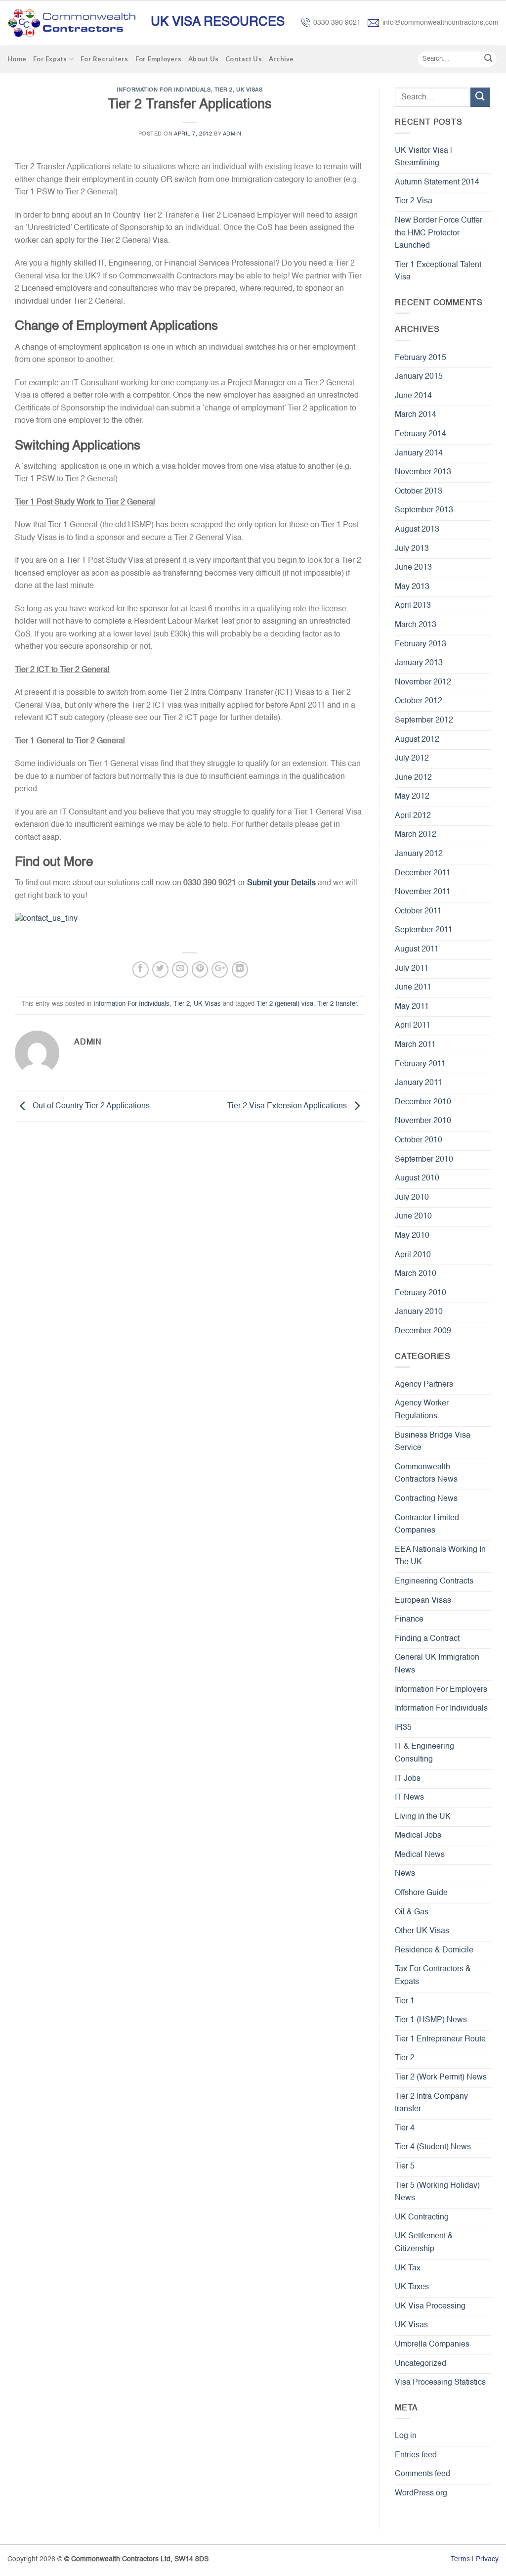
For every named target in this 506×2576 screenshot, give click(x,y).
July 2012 (412, 759)
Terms (460, 2559)
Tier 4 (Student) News (433, 2147)
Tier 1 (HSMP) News (431, 2020)
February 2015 (421, 358)
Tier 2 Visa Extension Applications (288, 1106)
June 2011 (413, 988)
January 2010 (419, 1312)
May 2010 (412, 1236)
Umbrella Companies (432, 2345)
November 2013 (423, 472)
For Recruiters (105, 59)
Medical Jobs (418, 1836)
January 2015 (419, 377)
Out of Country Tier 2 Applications (90, 1106)
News (405, 1874)
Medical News (420, 1855)
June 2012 (413, 778)
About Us (203, 59)
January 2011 (419, 1083)
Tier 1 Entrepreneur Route (440, 2039)
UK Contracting (422, 2217)
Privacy (487, 2559)
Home (17, 59)
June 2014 (413, 396)
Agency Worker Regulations (422, 1410)
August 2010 (417, 1178)
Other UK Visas (422, 1931)
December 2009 (423, 1331)
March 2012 (416, 835)
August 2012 (417, 740)
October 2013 (419, 492)
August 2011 (417, 949)
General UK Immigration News (437, 1664)
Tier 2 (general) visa (285, 1004)
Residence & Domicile (434, 1950)
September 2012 (424, 721)
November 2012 (423, 682)
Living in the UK (423, 1817)
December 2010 (423, 1102)
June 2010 (413, 1217)
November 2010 (423, 1121)
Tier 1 (405, 2001)
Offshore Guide (421, 1893)
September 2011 (424, 930)
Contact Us (244, 59)
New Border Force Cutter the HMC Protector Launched (439, 233)
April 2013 (413, 606)
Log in (406, 2436)
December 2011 (423, 873)
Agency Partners (424, 1385)
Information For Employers (441, 1690)
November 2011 (423, 892)
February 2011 (420, 1064)
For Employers (158, 59)
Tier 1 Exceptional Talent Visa (438, 271)
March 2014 (416, 415)
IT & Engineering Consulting (424, 1753)
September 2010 (424, 1160)
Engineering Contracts (434, 1582)
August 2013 (417, 530)
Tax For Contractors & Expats (433, 1976)
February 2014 (421, 434)
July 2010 (412, 1198)
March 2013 (416, 625)
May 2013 (412, 587)
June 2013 (413, 568)
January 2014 (419, 453)
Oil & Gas (412, 1912)
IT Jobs (408, 1779)
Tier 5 (405, 2167)
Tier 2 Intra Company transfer (431, 2103)
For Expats (50, 59)
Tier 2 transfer (337, 1004)
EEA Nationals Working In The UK (440, 1556)
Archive (281, 59)
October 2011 (418, 911)
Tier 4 (405, 2128)
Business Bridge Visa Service (433, 1442)
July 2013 (412, 549)
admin (232, 134)
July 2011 (412, 969)
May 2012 (412, 797)
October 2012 (419, 701)
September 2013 (424, 510)
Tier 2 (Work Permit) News (441, 2078)
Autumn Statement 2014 (437, 182)
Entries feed (416, 2455)
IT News (409, 1798)
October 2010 (419, 1140)
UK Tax (408, 2268)
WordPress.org (421, 2493)
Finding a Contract (427, 1639)
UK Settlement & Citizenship (424, 2243)
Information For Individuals (164, 90)
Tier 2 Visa (414, 201)
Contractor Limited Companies (427, 1525)
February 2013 (421, 644)
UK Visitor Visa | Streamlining (423, 157)
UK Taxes (412, 2287)
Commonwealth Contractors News (426, 1474)
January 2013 (419, 663)
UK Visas (249, 90)
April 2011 (413, 1026)
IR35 (403, 1728)
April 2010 (413, 1255)
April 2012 (413, 816)
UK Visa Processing (430, 2306)
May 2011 (412, 1007)
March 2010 (416, 1274)
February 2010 (421, 1293)
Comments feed (422, 2474)
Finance (409, 1620)
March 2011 (415, 1045)
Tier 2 (224, 90)
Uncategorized (421, 2364)
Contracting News (426, 1499)
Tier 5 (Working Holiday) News (437, 2192)
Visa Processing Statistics (440, 2383)
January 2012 (419, 854)
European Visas (423, 1601)
